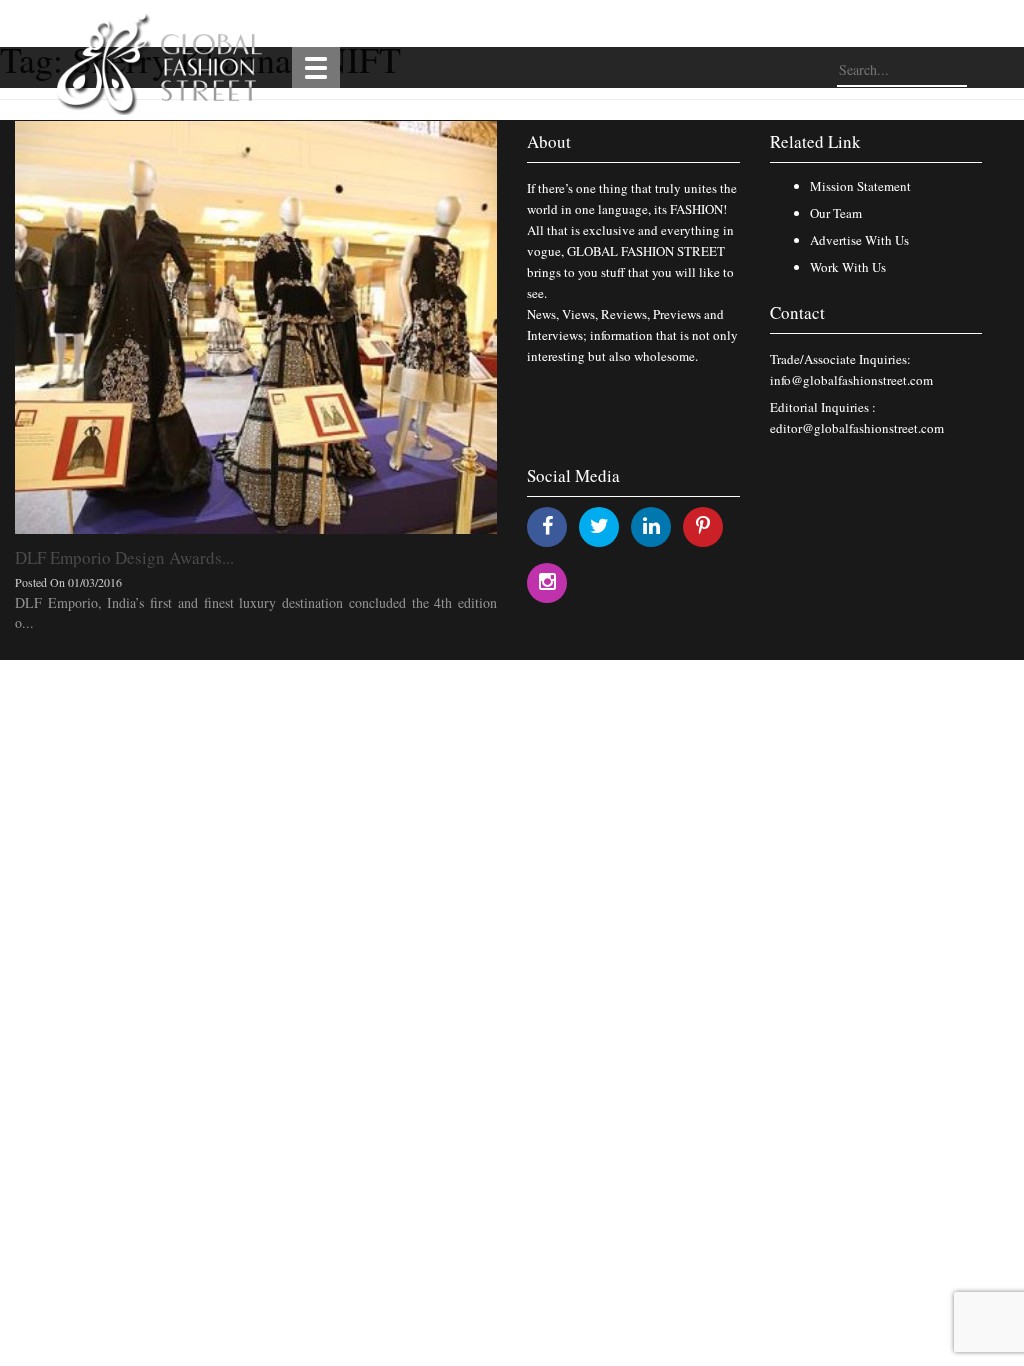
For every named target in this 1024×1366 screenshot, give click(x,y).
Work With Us (848, 267)
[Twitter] (599, 525)
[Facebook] (547, 525)
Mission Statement (860, 186)
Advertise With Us (859, 240)
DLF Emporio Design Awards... (124, 557)
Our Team (836, 213)
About (549, 141)
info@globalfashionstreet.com (851, 380)
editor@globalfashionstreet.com (857, 428)
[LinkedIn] (651, 525)
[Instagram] (547, 581)
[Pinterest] (703, 525)
